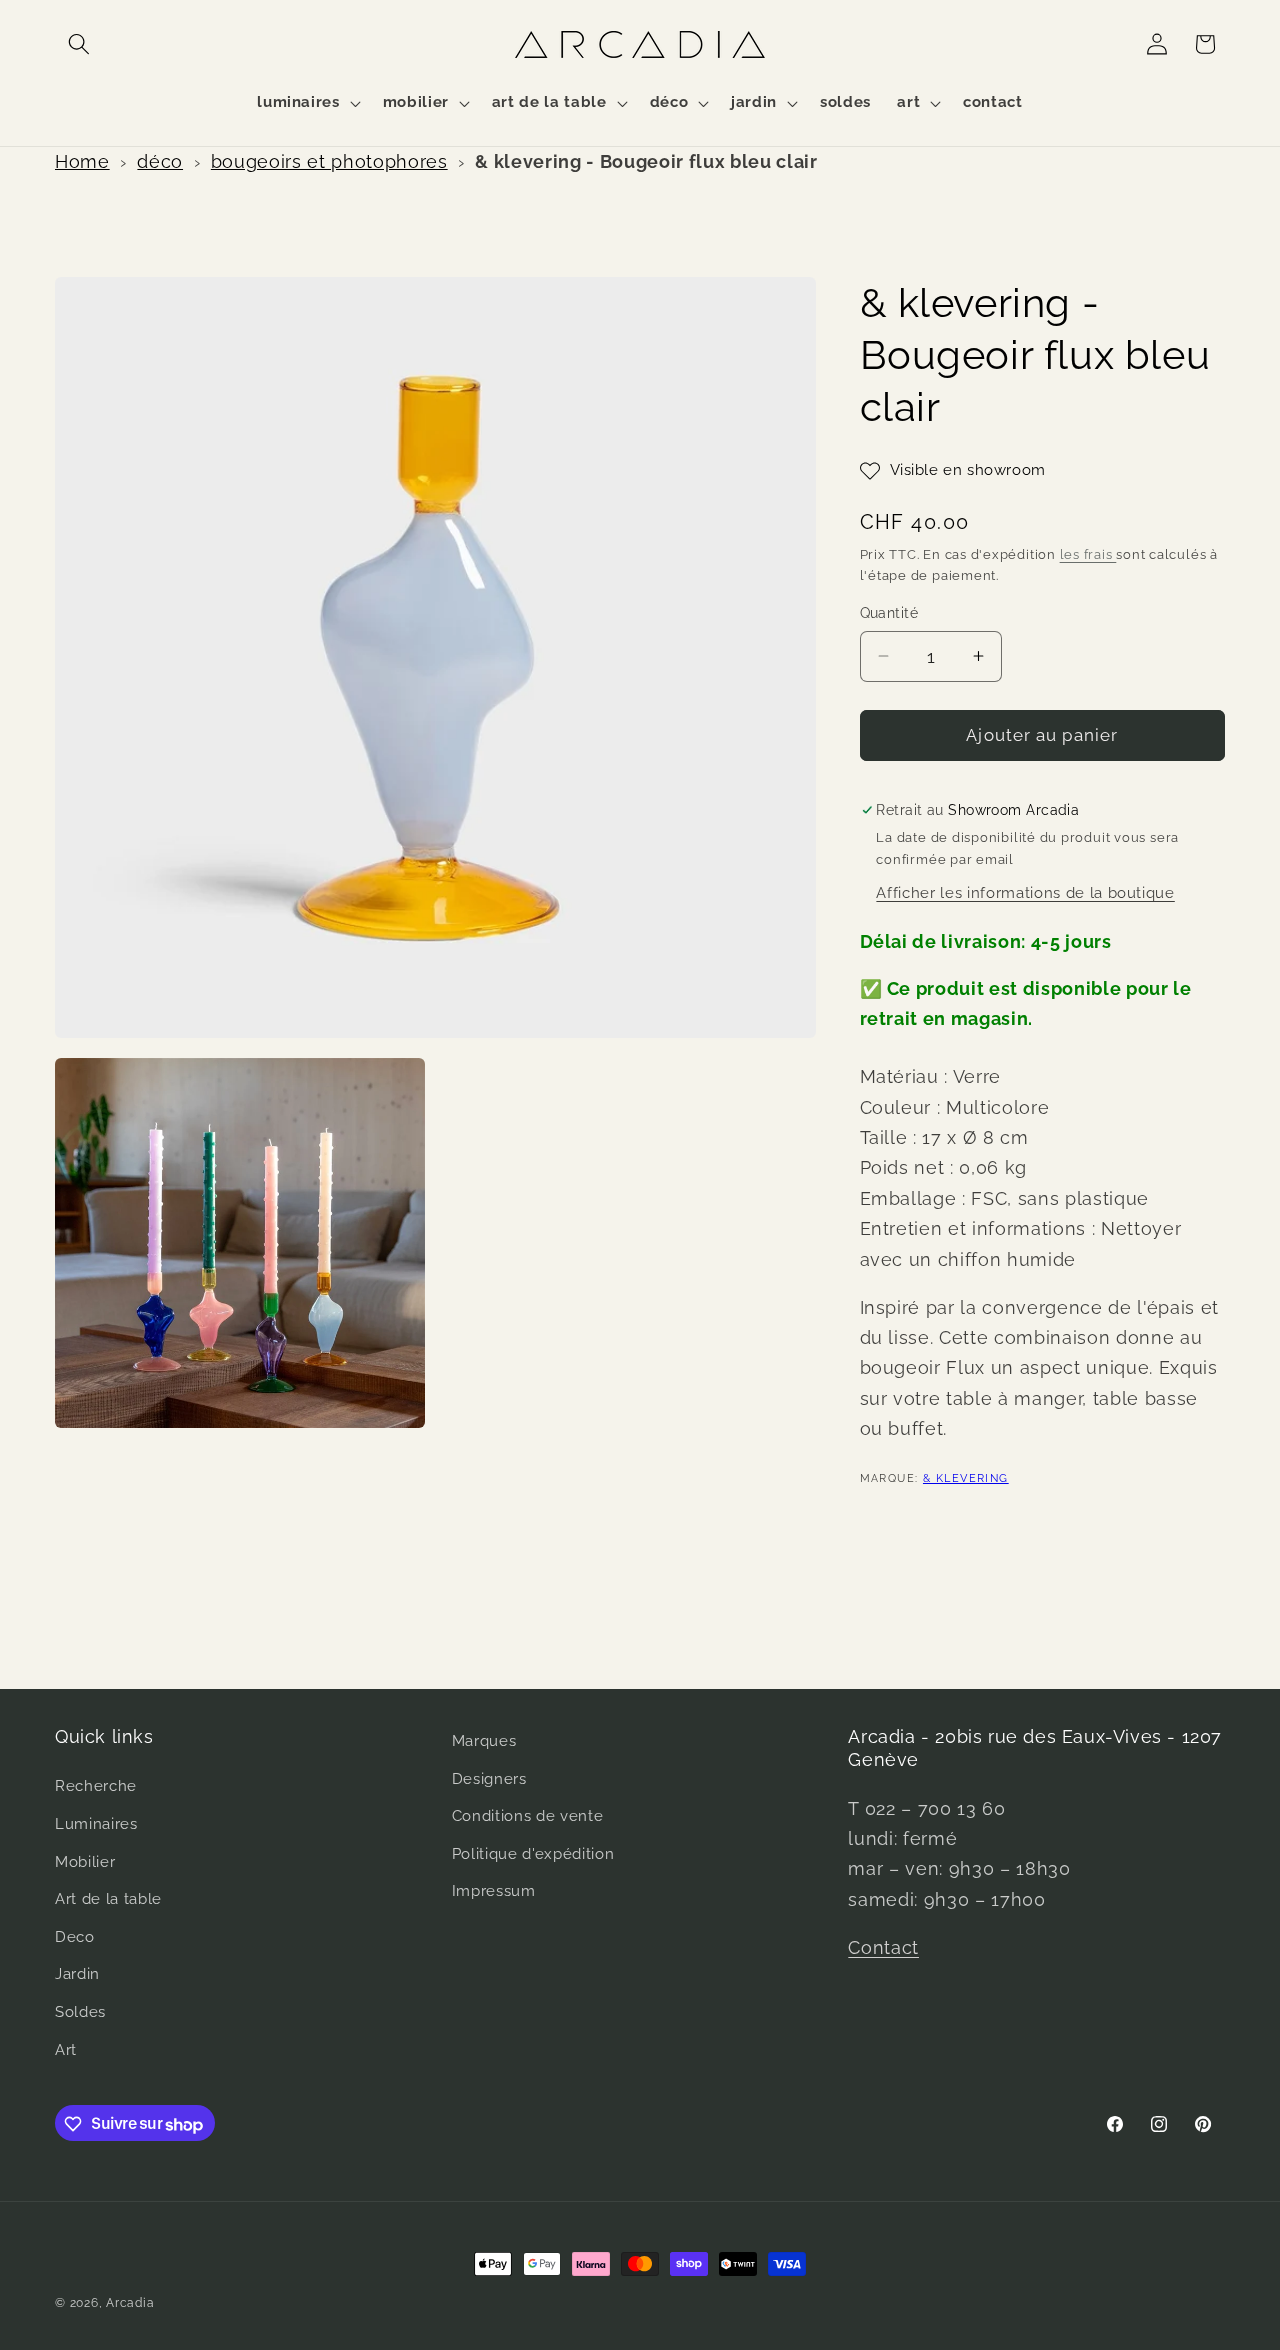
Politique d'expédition (533, 1854)
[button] (79, 44)
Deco (75, 1937)
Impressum (494, 1892)
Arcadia (130, 2303)
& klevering (966, 1478)
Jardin (77, 1975)
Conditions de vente (528, 1816)
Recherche (96, 1787)
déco (160, 161)
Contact (883, 1947)
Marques (484, 1741)
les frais (1088, 554)
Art (66, 2050)
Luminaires (96, 1824)
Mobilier (85, 1862)
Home (82, 161)
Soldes (80, 2012)
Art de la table (108, 1899)
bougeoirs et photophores (329, 161)
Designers (489, 1779)
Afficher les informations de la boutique (1025, 893)
